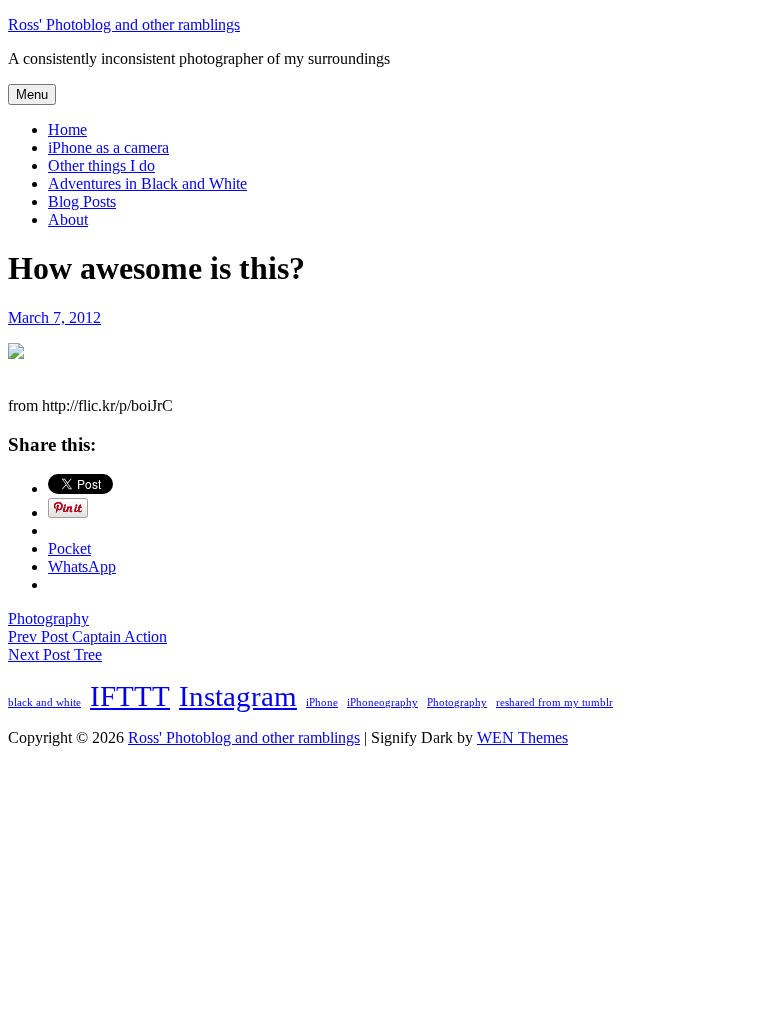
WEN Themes (522, 737)
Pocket (69, 548)
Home (67, 129)
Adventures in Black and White (147, 183)
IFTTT (130, 696)
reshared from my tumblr (554, 702)
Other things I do (101, 165)
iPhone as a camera (108, 147)
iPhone (322, 702)
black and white (44, 702)
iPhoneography (382, 702)
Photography (48, 618)
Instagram (238, 696)
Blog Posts (82, 201)
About (68, 219)
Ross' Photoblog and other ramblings (124, 24)
